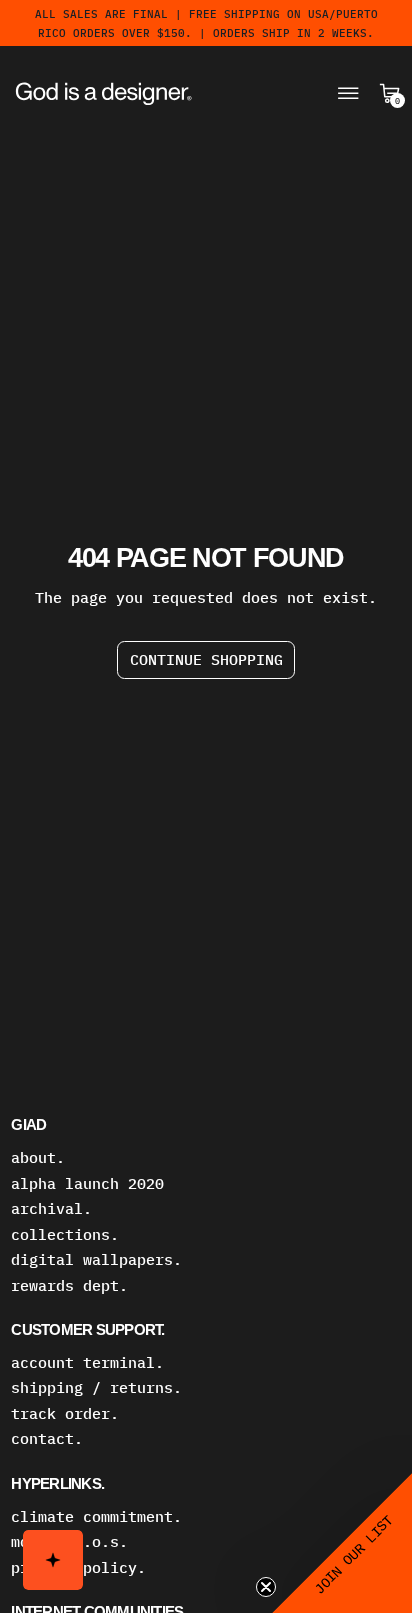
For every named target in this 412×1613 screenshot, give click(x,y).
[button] (342, 1543)
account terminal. (87, 1362)
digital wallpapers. (96, 1259)
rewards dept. (69, 1285)
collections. (65, 1234)
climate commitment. (96, 1516)
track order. (65, 1413)
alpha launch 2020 (87, 1183)
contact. (47, 1438)
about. (38, 1157)
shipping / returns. (96, 1387)
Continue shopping (206, 659)
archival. (51, 1208)
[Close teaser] (266, 1587)
